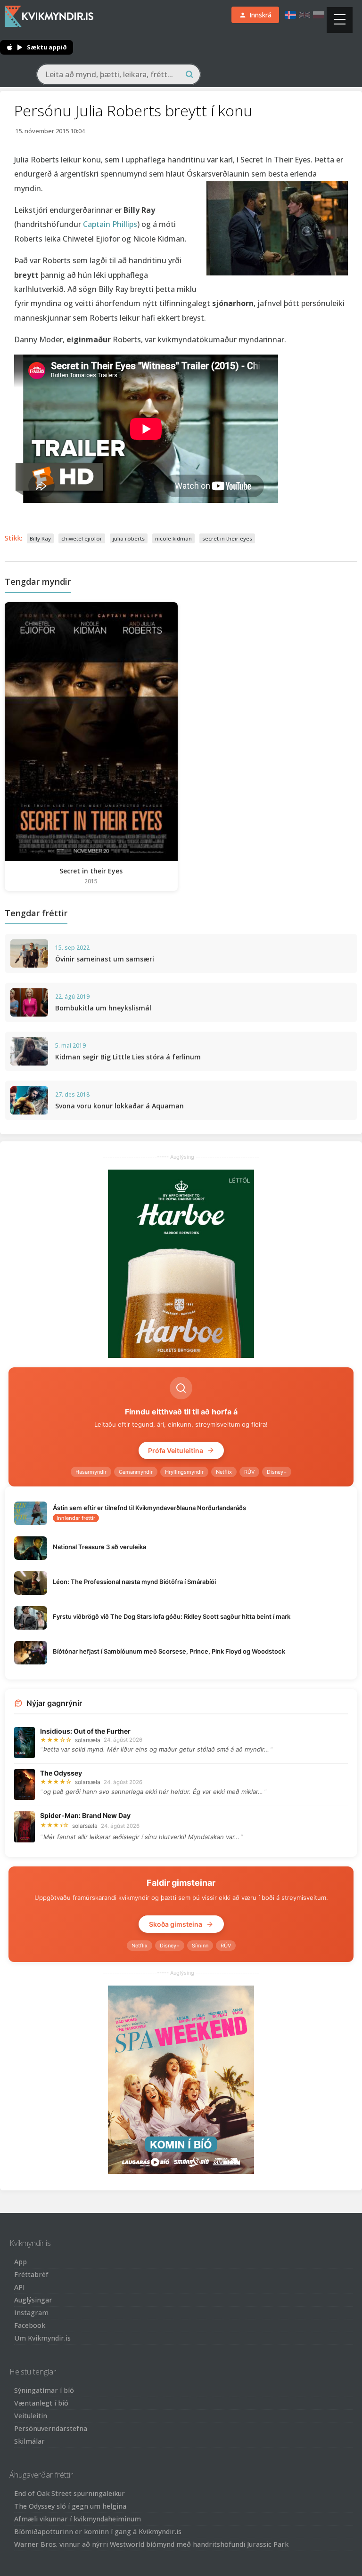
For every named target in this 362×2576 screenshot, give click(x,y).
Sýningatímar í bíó (44, 2390)
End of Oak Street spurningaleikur (70, 2493)
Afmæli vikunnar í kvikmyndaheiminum (78, 2519)
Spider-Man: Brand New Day (85, 1815)
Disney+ (277, 1472)
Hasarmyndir (91, 1472)
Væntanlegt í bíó (41, 2403)
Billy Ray (40, 538)
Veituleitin (31, 2416)
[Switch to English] (304, 15)
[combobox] (119, 74)
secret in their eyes (227, 538)
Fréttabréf (31, 2274)
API (20, 2287)
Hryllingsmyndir (184, 1472)
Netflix (224, 1472)
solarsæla (88, 1740)
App (21, 2262)
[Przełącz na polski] (319, 15)
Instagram (31, 2313)
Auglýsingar (33, 2300)
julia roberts (129, 538)
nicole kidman (173, 538)
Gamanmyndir (136, 1472)
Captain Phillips (110, 224)
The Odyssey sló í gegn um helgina (70, 2506)
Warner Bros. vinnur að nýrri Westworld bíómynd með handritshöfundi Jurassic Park (151, 2544)
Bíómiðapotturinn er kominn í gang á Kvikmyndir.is (98, 2532)
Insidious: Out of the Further (85, 1731)
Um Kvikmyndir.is (42, 2338)
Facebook (30, 2325)
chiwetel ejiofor (82, 538)
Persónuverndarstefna (51, 2428)
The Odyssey (61, 1773)
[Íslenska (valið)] (290, 15)
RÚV (249, 1472)
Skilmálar (29, 2441)
